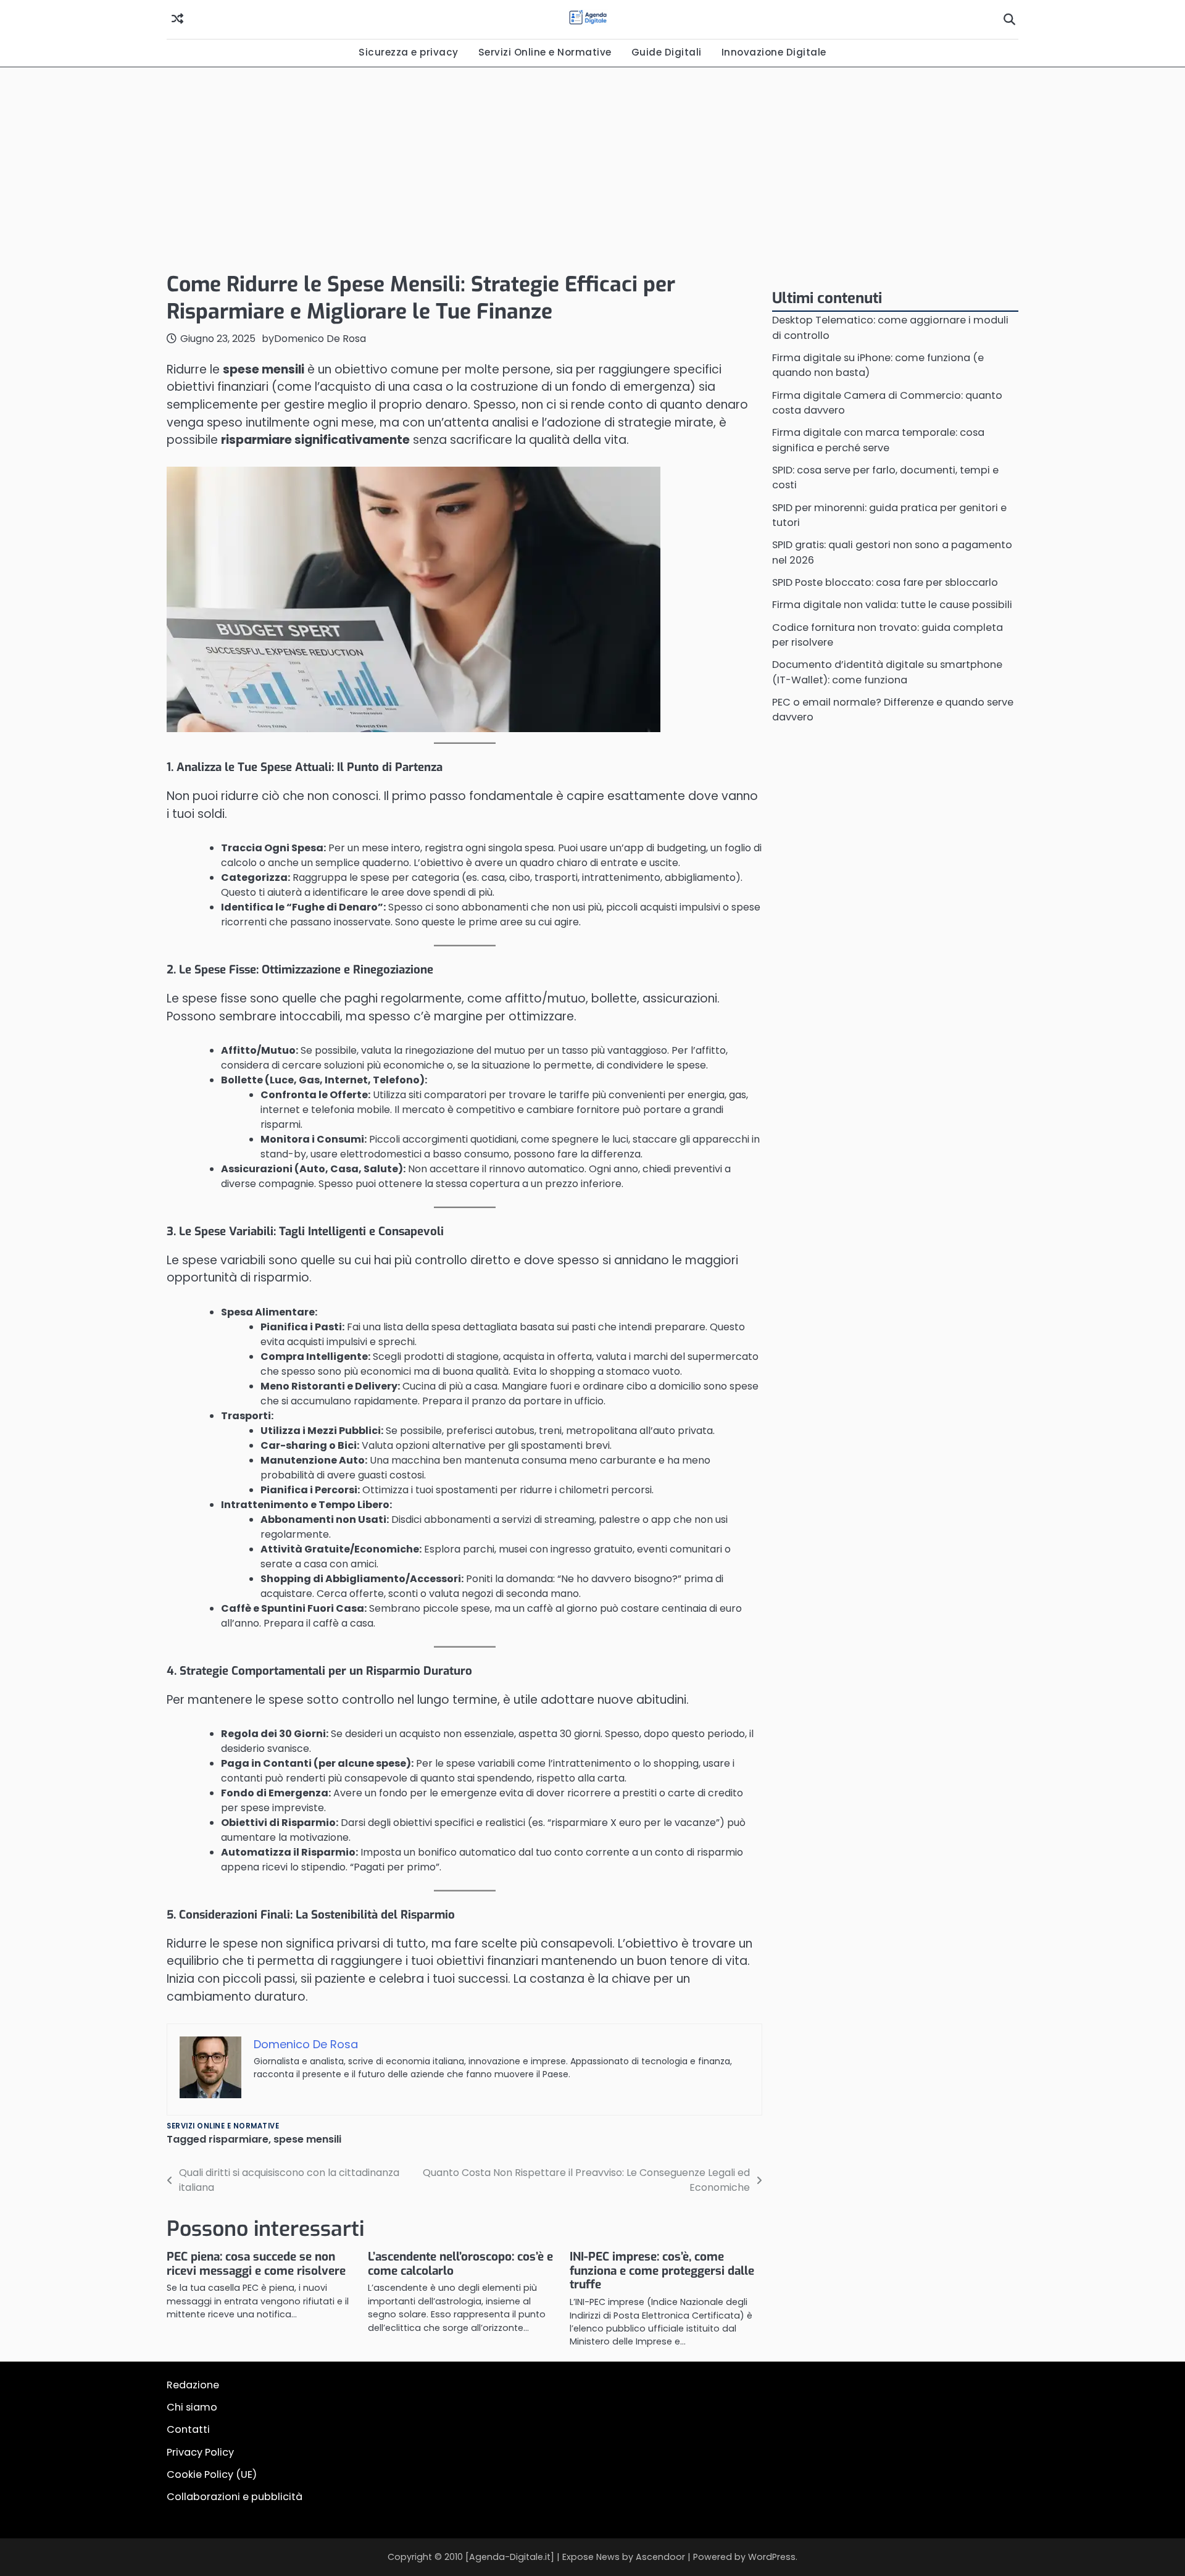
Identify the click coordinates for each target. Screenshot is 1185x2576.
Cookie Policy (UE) (212, 2474)
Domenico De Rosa (320, 339)
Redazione (193, 2385)
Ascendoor (660, 2557)
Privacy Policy (200, 2452)
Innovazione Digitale (774, 52)
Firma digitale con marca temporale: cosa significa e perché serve (878, 440)
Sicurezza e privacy (409, 52)
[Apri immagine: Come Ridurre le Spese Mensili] (414, 599)
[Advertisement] (592, 166)
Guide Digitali (667, 52)
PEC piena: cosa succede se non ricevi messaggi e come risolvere (256, 2264)
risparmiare (239, 2139)
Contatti (188, 2429)
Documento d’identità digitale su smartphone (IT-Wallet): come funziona (887, 672)
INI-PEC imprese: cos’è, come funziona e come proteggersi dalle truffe (662, 2271)
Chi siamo (192, 2407)
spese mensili (307, 2139)
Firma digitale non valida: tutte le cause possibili (892, 605)
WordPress (772, 2557)
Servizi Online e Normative (545, 52)
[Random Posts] (177, 19)
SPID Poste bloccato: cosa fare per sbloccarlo (885, 582)
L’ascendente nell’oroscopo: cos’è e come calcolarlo (460, 2264)
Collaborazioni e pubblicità (235, 2497)
